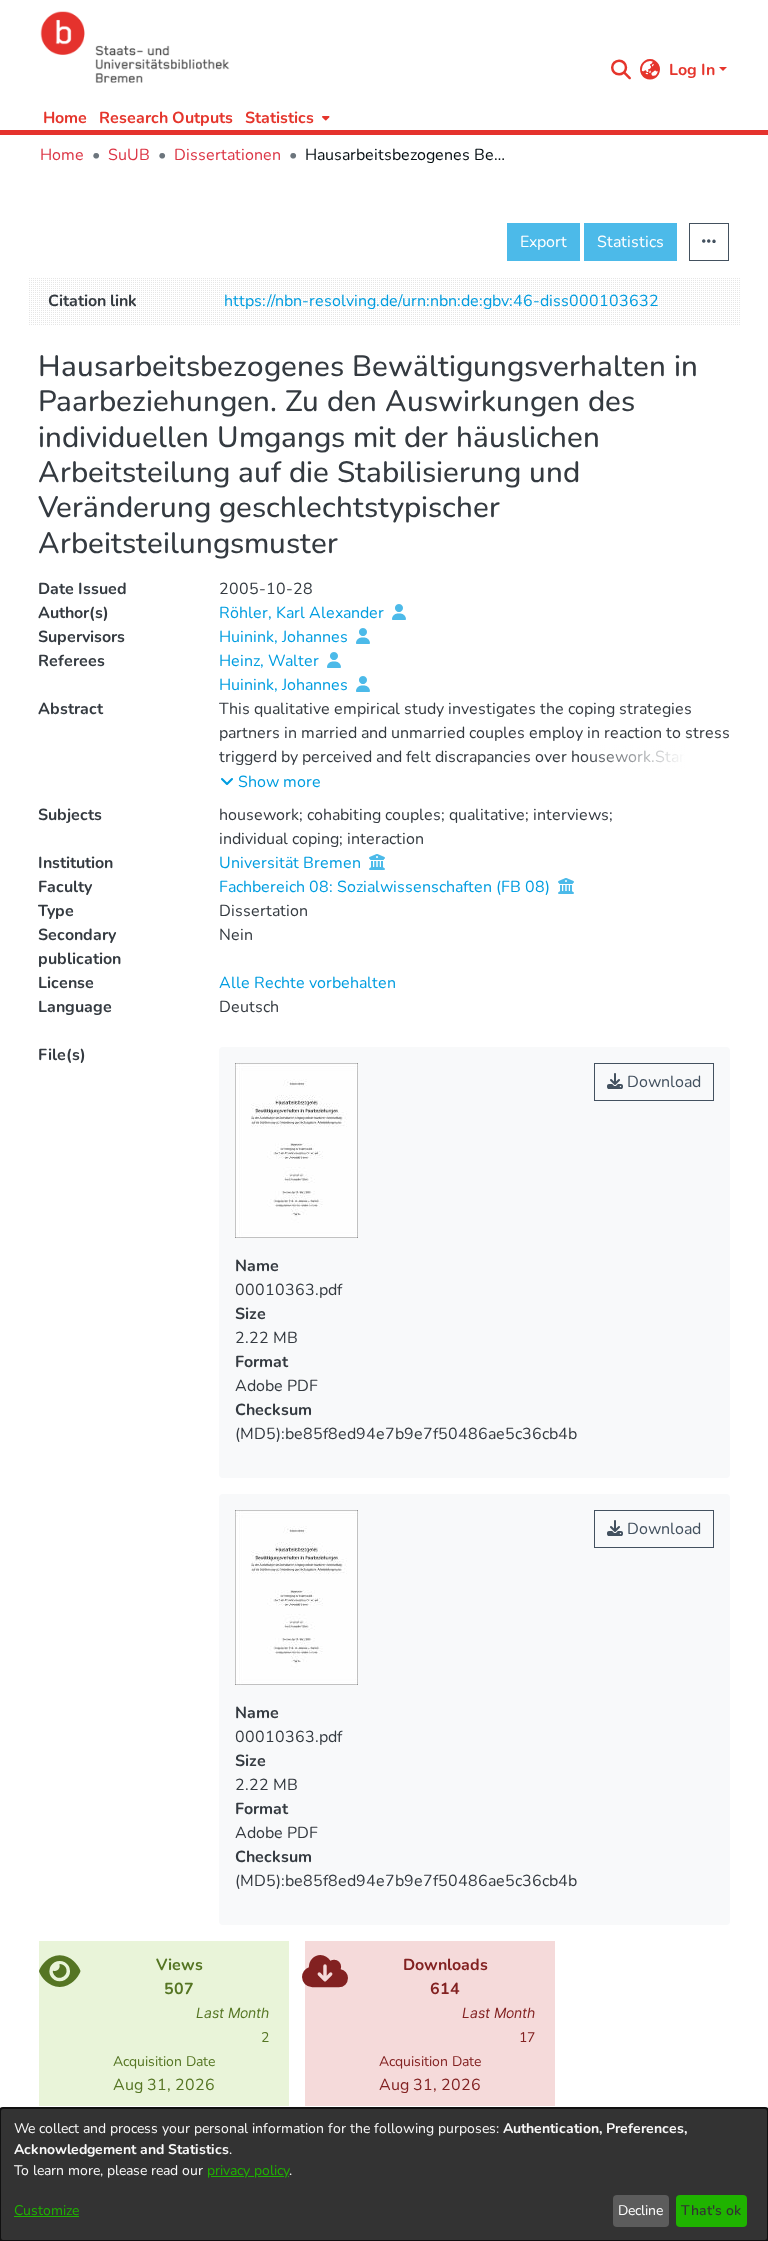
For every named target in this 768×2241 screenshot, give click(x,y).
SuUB (129, 155)
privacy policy (248, 2170)
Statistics (630, 242)
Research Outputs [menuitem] (166, 118)
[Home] (316, 47)
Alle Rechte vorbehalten (307, 983)
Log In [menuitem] (692, 70)
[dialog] (384, 2174)
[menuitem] (285, 117)
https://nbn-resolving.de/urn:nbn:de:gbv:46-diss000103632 (441, 301)
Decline (640, 2210)
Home (65, 118)
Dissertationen (227, 155)
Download (662, 1082)
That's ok (711, 2210)
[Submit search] (621, 70)
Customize (46, 2210)
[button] (270, 782)
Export (543, 242)
